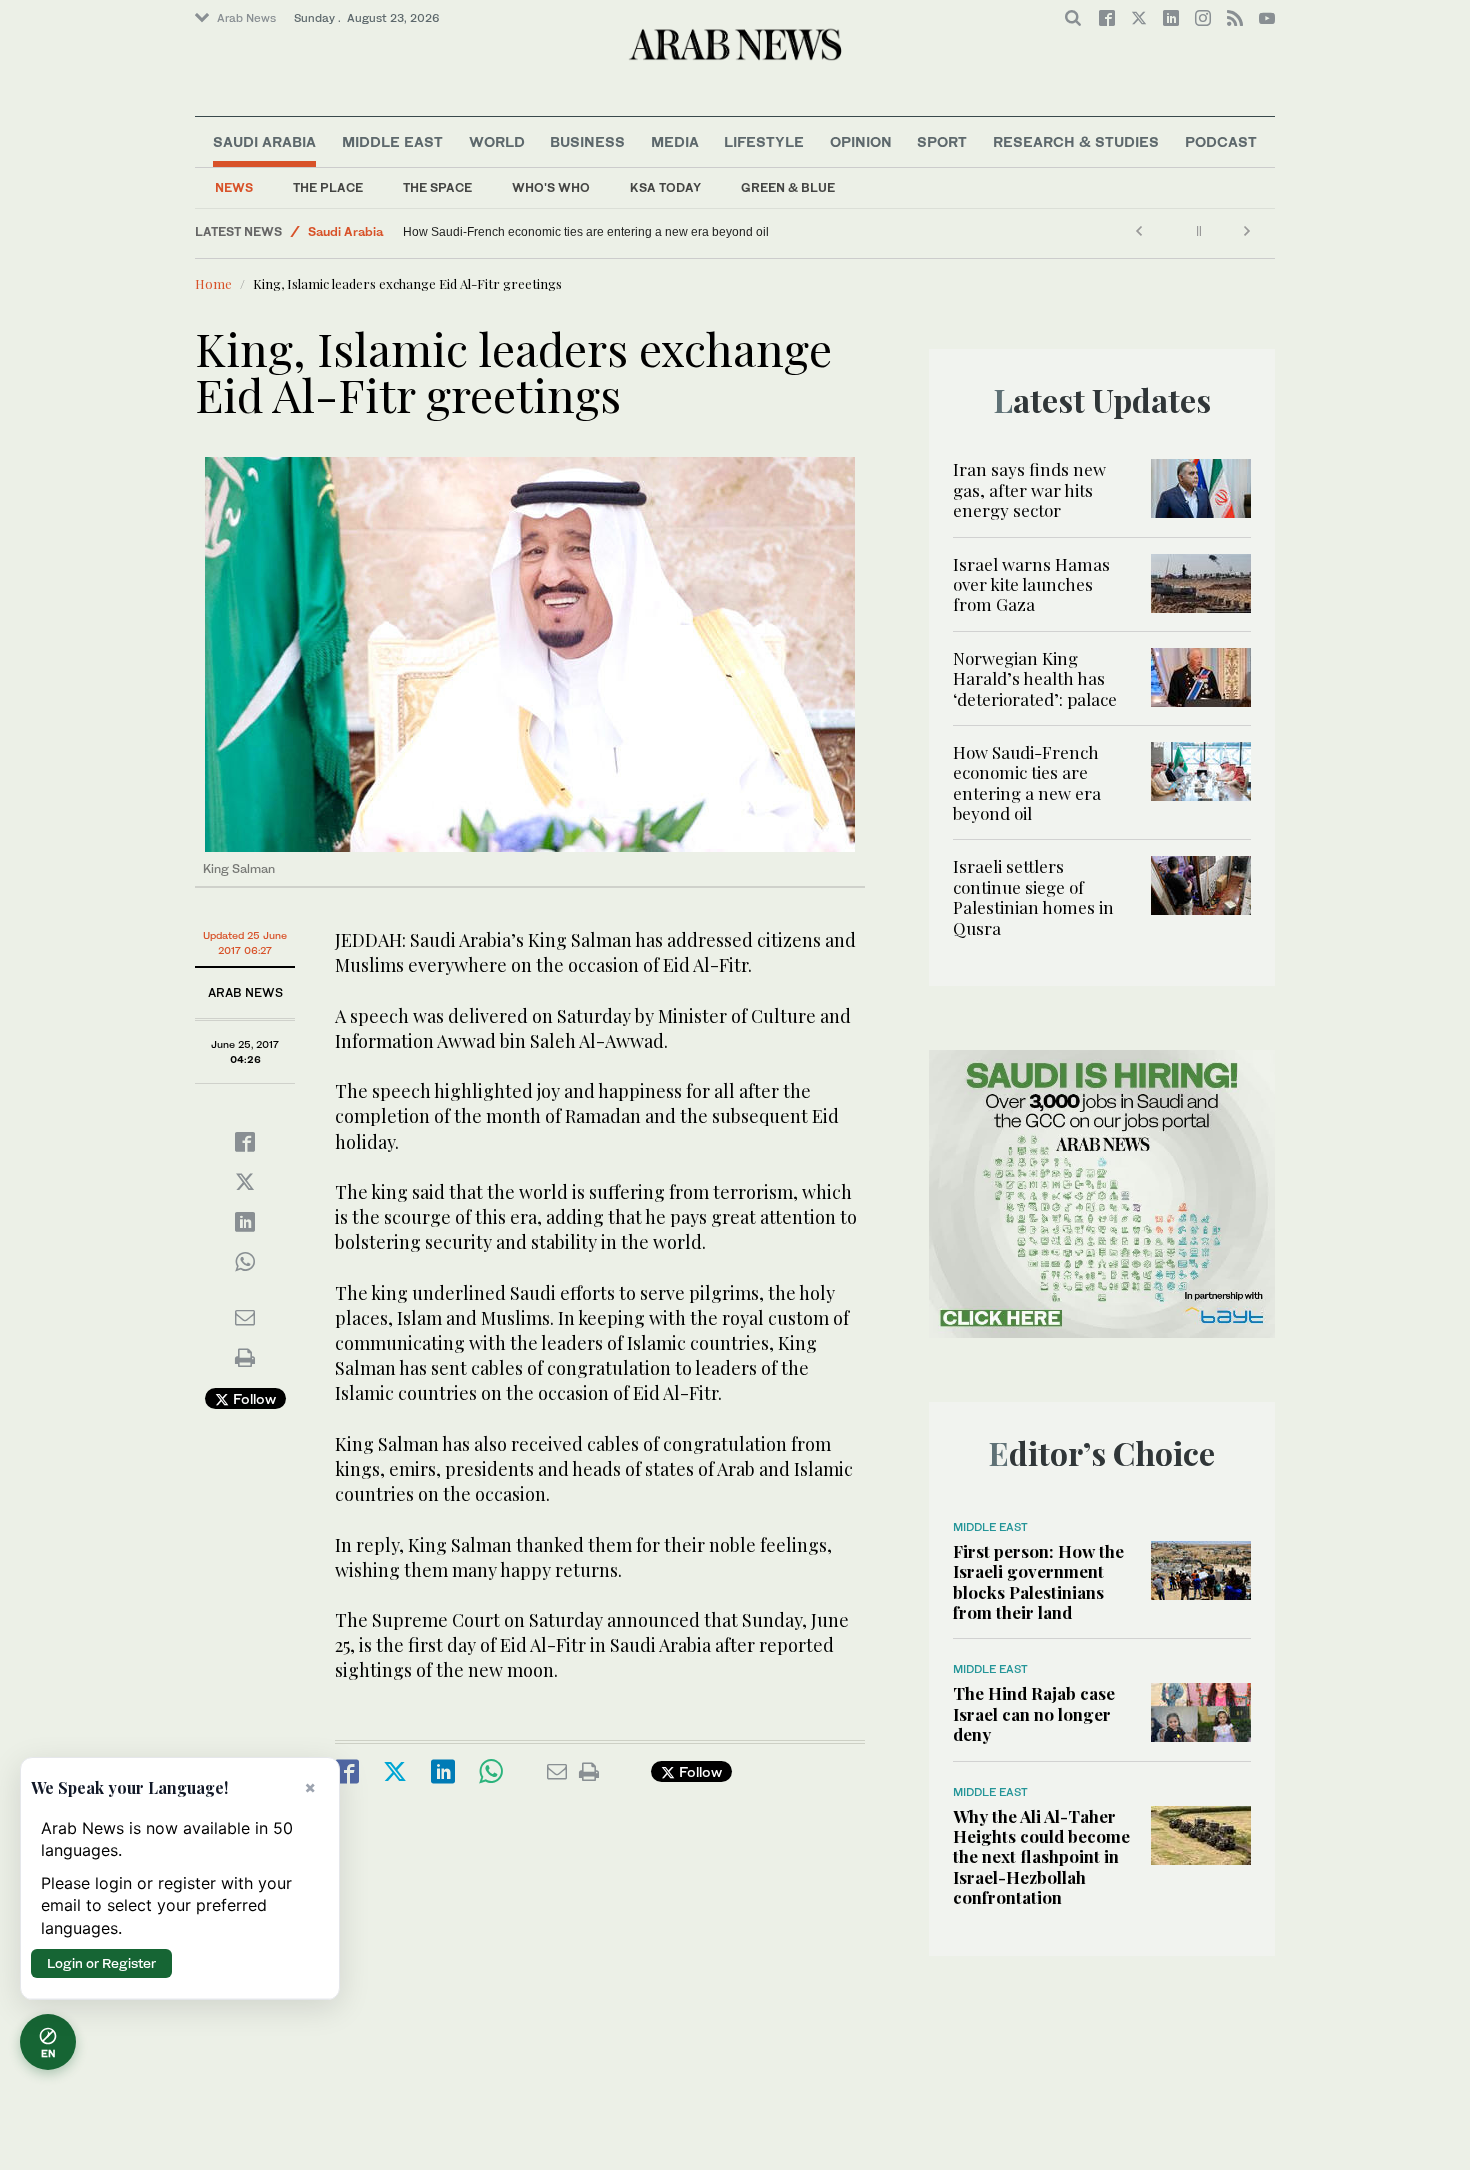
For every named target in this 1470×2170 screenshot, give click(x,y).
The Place (328, 187)
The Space (437, 187)
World (497, 141)
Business (587, 141)
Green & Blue (788, 187)
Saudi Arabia (264, 141)
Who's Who (551, 187)
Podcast (1221, 141)
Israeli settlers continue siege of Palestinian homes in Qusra (1033, 896)
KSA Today (665, 187)
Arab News (246, 18)
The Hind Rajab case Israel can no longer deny (1034, 1713)
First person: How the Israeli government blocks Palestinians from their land (1038, 1581)
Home (213, 283)
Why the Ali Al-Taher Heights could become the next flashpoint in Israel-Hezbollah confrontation (1041, 1857)
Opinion (861, 141)
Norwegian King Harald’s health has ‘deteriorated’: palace (1035, 678)
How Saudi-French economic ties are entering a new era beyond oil (586, 232)
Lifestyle (764, 141)
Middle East (392, 141)
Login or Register (101, 1963)
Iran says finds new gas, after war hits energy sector (1029, 489)
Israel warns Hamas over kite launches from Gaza (1031, 584)
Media (675, 141)
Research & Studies (1076, 141)
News (234, 187)
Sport (942, 141)
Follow (252, 1398)
